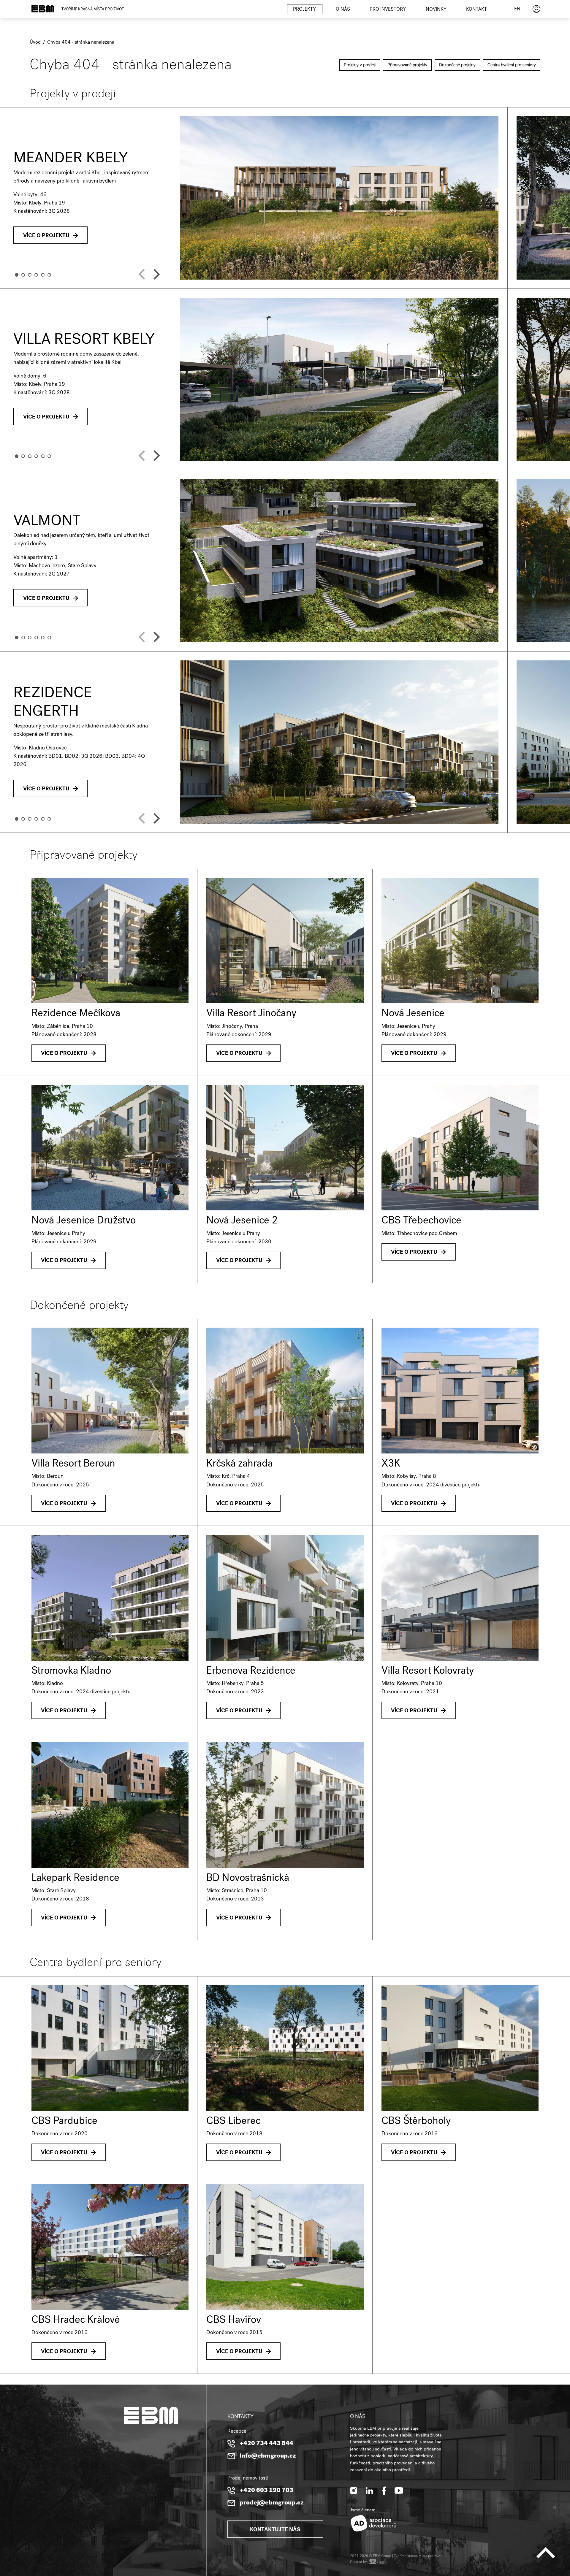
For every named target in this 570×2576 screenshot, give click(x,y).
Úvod (35, 43)
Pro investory (388, 10)
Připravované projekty (407, 65)
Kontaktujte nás (275, 2530)
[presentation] (142, 274)
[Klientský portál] (536, 9)
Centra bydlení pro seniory (512, 65)
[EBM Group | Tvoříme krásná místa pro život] (43, 9)
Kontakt (476, 10)
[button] (17, 275)
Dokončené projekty (457, 65)
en (517, 9)
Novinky (436, 10)
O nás (343, 10)
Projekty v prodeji (360, 65)
